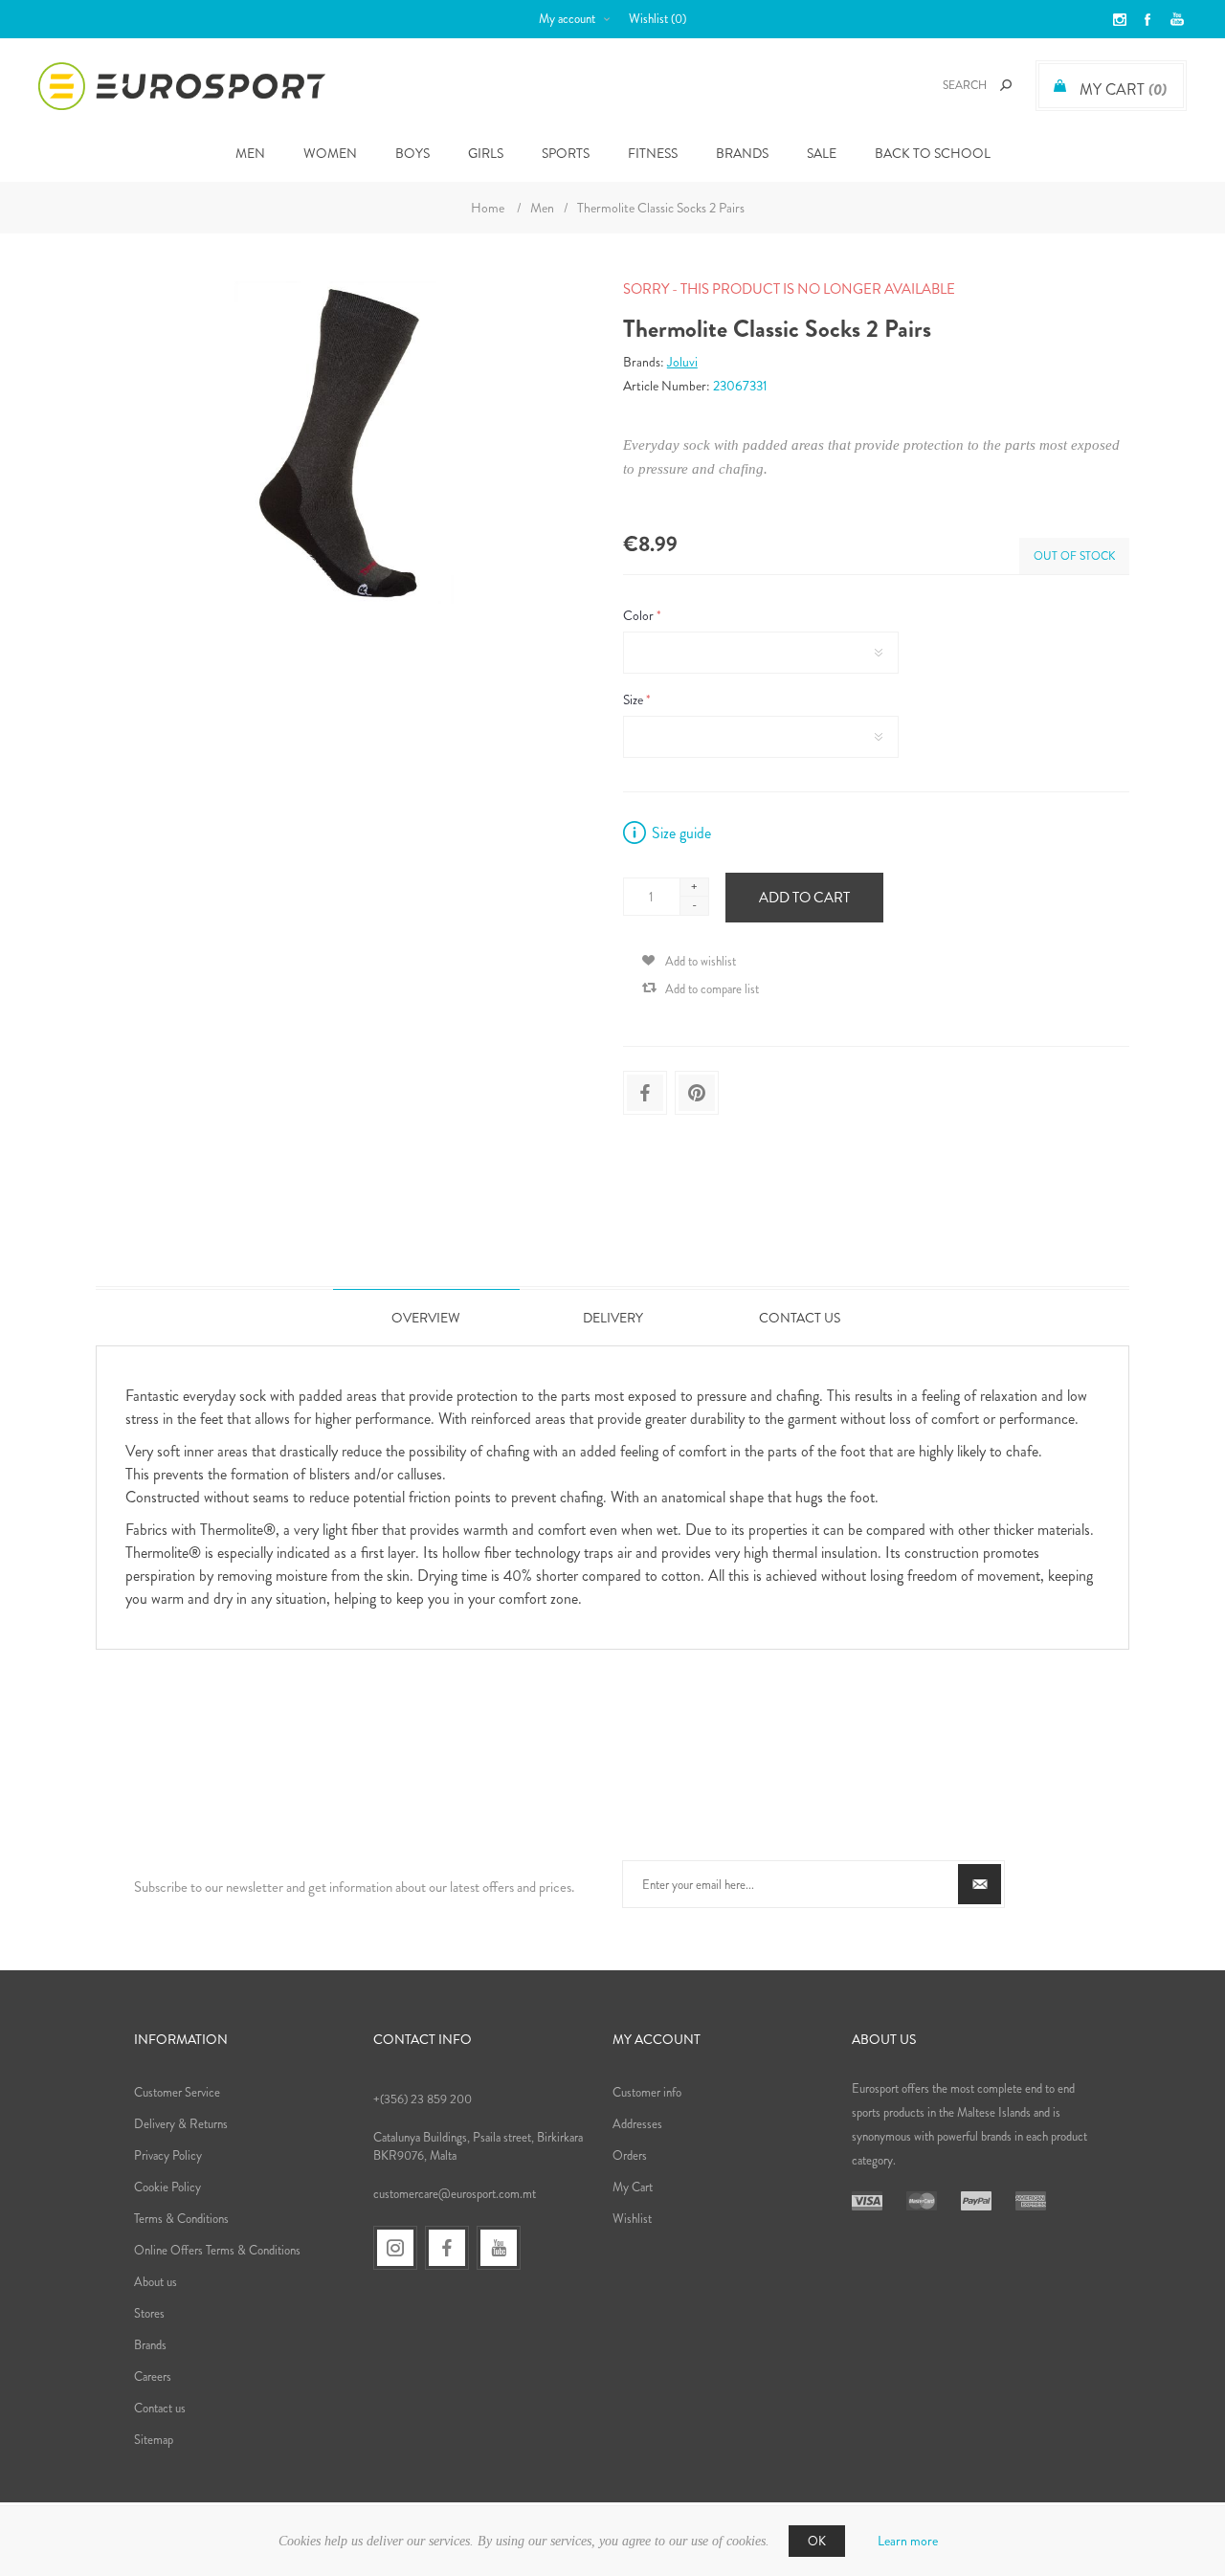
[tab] (426, 1317)
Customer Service (177, 2092)
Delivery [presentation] (613, 1318)
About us (156, 2282)
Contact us (160, 2408)
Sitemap (154, 2440)
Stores (149, 2313)
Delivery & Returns (181, 2124)
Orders (630, 2155)
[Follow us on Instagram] (395, 2248)
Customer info (647, 2092)
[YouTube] (499, 2248)
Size (635, 700)
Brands (742, 153)
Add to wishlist (701, 961)
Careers (153, 2376)
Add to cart (804, 898)
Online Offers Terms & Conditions (217, 2250)
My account (567, 19)
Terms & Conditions (181, 2219)
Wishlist (632, 2219)
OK (817, 2541)
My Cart (633, 2187)
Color (640, 615)
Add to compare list (712, 989)
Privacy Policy (168, 2155)
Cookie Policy (167, 2187)
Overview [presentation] (426, 1318)
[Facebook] (447, 2248)
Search (1006, 85)
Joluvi (682, 362)
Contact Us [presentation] (800, 1318)
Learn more (908, 2541)
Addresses (637, 2124)
